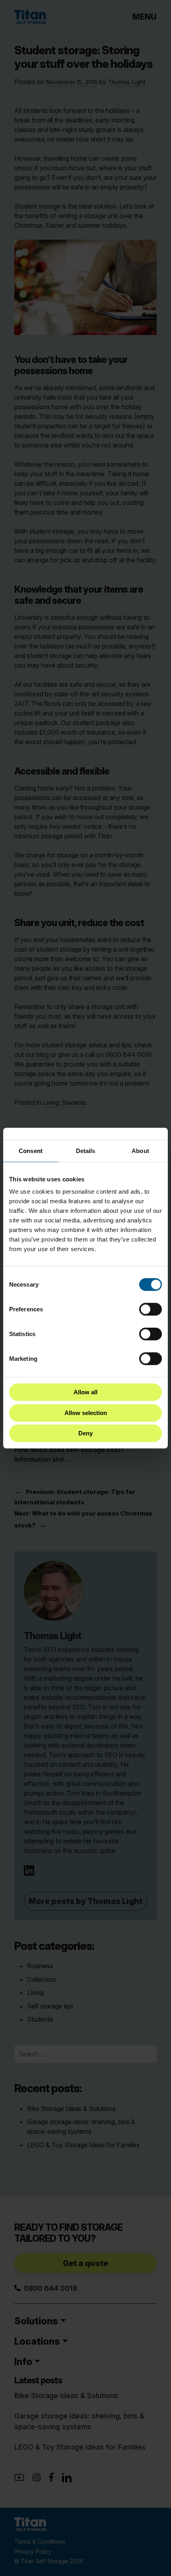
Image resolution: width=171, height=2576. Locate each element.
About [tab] (140, 1150)
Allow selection (86, 1412)
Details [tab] (86, 1150)
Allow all (85, 1392)
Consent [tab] (31, 1150)
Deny (85, 1433)
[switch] (151, 1309)
